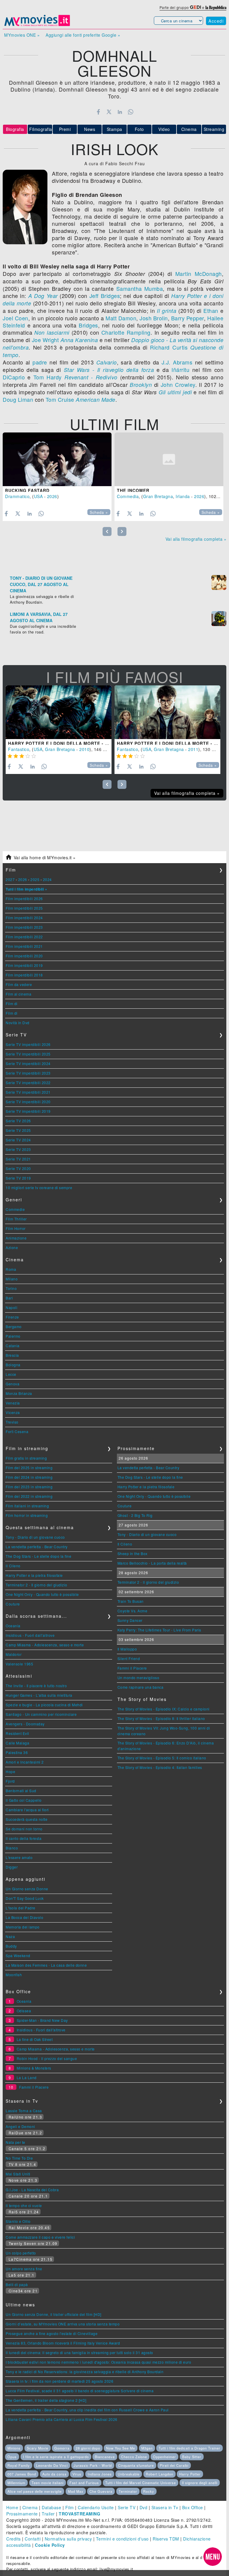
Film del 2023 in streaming (29, 1487)
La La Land (27, 2077)
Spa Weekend (18, 1955)
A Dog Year (43, 296)
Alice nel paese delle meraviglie (35, 2491)
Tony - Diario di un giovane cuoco (35, 1537)
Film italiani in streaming (27, 1506)
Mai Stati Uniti (18, 2174)
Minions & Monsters (34, 2068)
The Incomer (133, 490)
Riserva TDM (166, 2539)
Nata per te (16, 2142)
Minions (14, 2448)
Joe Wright (45, 340)
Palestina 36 (17, 1752)
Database (51, 2507)
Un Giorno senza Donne (27, 1889)
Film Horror (16, 1228)
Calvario (107, 362)
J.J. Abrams (177, 362)
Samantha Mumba (140, 288)
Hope (10, 1771)
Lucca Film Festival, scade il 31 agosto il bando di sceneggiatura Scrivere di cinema (80, 2391)
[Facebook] (98, 112)
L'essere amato (19, 1857)
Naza (10, 1936)
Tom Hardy (48, 377)
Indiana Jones (100, 2474)
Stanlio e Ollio (18, 2221)
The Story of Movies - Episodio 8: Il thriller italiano (161, 1718)
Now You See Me (121, 2448)
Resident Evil (17, 1733)
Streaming (214, 129)
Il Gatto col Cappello (24, 1800)
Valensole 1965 (19, 1664)
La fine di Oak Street (35, 2039)
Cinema (189, 129)
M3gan (147, 2448)
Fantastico (19, 749)
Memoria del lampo (23, 1927)
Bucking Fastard (27, 490)
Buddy (11, 1946)
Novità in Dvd (18, 1023)
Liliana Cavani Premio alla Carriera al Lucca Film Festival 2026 (62, 2419)
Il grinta (167, 311)
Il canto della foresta (24, 1838)
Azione (12, 1247)
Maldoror (14, 1654)
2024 (47, 879)
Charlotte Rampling (126, 332)
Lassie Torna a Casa (24, 2111)
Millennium (16, 2483)
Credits (14, 2539)
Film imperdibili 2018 (24, 975)
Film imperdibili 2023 (24, 927)
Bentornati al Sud (21, 1791)
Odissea (24, 2011)
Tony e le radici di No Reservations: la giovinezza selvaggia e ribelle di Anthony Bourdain (85, 2372)
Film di (12, 1003)
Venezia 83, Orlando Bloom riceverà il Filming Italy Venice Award (63, 2343)
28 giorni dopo (88, 2448)
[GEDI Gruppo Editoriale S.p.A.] (195, 7)
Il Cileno (13, 1566)
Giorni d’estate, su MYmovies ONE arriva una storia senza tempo (63, 2324)
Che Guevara (101, 2491)
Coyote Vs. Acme (133, 1611)
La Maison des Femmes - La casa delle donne (46, 1965)
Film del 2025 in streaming (29, 1468)
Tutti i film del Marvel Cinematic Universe (141, 2483)
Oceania (13, 1626)
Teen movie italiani (48, 2483)
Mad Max (76, 2491)
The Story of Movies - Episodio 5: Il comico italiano (162, 1758)
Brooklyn (141, 385)
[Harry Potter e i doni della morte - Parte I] (59, 712)
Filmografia (41, 129)
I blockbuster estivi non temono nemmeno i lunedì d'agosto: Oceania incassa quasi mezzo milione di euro (98, 2362)
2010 (84, 749)
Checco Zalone (134, 2457)
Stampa (114, 129)
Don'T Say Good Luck (25, 1898)
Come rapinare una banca (141, 1687)
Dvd (144, 2507)
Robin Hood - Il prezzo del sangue (47, 2058)
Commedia (128, 496)
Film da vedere (19, 984)
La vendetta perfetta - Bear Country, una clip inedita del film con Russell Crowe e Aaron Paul (87, 2410)
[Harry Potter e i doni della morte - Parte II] (167, 712)
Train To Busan (131, 1601)
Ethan (211, 310)
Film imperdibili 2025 (24, 908)
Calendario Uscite (96, 2507)
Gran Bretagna (158, 496)
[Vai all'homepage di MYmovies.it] (37, 26)
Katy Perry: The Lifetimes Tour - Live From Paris (159, 1630)
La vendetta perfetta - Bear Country (37, 1547)
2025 (35, 879)
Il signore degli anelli (200, 2483)
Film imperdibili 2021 (24, 946)
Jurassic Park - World (93, 2465)
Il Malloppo (127, 1649)
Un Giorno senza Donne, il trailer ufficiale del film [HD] (54, 2314)
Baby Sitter (192, 2457)
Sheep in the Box (133, 1553)
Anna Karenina (79, 340)
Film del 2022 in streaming (29, 1496)
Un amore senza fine (24, 2269)
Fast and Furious (84, 2483)
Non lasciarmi (52, 332)
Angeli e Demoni (20, 2126)
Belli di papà (17, 2284)
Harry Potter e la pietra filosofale (34, 1575)
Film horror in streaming (27, 1515)
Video (164, 129)
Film (70, 2507)
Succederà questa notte (27, 1819)
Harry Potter (190, 2474)
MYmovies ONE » (22, 35)
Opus (12, 2457)
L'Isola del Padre (21, 1908)
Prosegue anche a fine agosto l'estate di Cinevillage (52, 2333)
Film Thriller (16, 1219)
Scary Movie (38, 2448)
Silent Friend (129, 1658)
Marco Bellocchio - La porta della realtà (152, 1563)
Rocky (149, 2491)
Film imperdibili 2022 (24, 937)
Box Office (193, 2507)
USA (38, 496)
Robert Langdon (160, 2474)
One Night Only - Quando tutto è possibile (42, 1594)
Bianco (12, 1848)
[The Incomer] (169, 459)
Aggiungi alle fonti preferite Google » (83, 35)
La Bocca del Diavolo (24, 1917)
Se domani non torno (24, 1829)
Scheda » (99, 512)
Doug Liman (18, 399)
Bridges (88, 325)
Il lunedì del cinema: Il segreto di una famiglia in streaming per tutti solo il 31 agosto (79, 2352)
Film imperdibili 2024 (24, 918)
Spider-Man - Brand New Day (42, 2020)
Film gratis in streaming (26, 1458)
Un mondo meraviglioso (139, 1678)
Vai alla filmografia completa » (196, 539)
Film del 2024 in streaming (29, 1477)
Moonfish (14, 1975)
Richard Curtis (169, 347)
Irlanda (183, 496)
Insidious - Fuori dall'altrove (30, 1635)
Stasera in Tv (165, 2507)
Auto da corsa (54, 2474)
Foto (139, 129)
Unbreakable (129, 2474)
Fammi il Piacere (132, 1668)
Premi (65, 129)
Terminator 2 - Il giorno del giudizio (37, 1585)
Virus (77, 2474)
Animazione (16, 1238)
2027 (10, 879)
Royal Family (19, 2465)
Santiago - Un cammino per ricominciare (41, 1714)
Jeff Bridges (105, 296)
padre (40, 362)
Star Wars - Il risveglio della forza (109, 370)
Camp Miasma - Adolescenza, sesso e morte (45, 1645)
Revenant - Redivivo (91, 377)
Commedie (15, 1209)
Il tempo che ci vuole (24, 2205)
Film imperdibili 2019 (24, 965)
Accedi (216, 21)
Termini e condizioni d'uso (122, 2539)
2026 (52, 496)
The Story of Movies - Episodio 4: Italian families (160, 1767)
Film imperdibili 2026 (24, 898)
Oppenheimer (164, 2457)
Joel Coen (16, 318)
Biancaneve (105, 2457)
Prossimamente (22, 2514)
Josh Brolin (154, 318)
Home (12, 2507)
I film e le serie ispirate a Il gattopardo (56, 2457)
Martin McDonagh (199, 273)
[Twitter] (109, 112)
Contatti (33, 2539)
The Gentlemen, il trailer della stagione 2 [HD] (46, 2400)
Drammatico (17, 496)
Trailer (48, 2514)
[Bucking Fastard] (57, 459)
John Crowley (178, 384)
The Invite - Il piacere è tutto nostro (36, 1686)
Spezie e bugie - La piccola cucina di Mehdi (44, 1705)
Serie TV (127, 2507)
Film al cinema (18, 994)
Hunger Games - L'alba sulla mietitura (39, 1695)
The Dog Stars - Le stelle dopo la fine (38, 1556)
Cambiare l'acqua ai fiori (27, 1810)
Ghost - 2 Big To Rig (135, 1515)
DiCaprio (14, 377)
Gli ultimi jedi (175, 392)
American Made (96, 400)
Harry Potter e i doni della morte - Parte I (66, 743)
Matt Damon (121, 318)
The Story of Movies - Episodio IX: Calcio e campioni (164, 1709)
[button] (213, 2557)
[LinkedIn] (120, 112)
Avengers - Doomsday (25, 1724)
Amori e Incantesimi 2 (25, 1762)
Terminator (128, 2491)
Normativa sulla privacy (68, 2539)
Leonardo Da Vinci (52, 2465)
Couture (13, 1604)
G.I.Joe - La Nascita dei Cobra (32, 2190)
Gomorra (62, 2448)
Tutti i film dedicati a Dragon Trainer (189, 2448)
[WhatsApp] (131, 112)
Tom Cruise (60, 399)
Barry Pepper (188, 318)
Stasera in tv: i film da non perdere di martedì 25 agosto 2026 (59, 2381)
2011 (193, 749)
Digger (12, 1867)
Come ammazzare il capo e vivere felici (40, 2237)
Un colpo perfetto (21, 2253)
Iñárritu (180, 370)
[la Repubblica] (216, 7)
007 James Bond (22, 2474)
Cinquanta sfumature (136, 2465)
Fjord (10, 1781)
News (90, 129)
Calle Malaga (17, 1743)
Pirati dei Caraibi (174, 2465)
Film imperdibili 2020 (24, 956)
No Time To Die (19, 2158)
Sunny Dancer (130, 1620)
